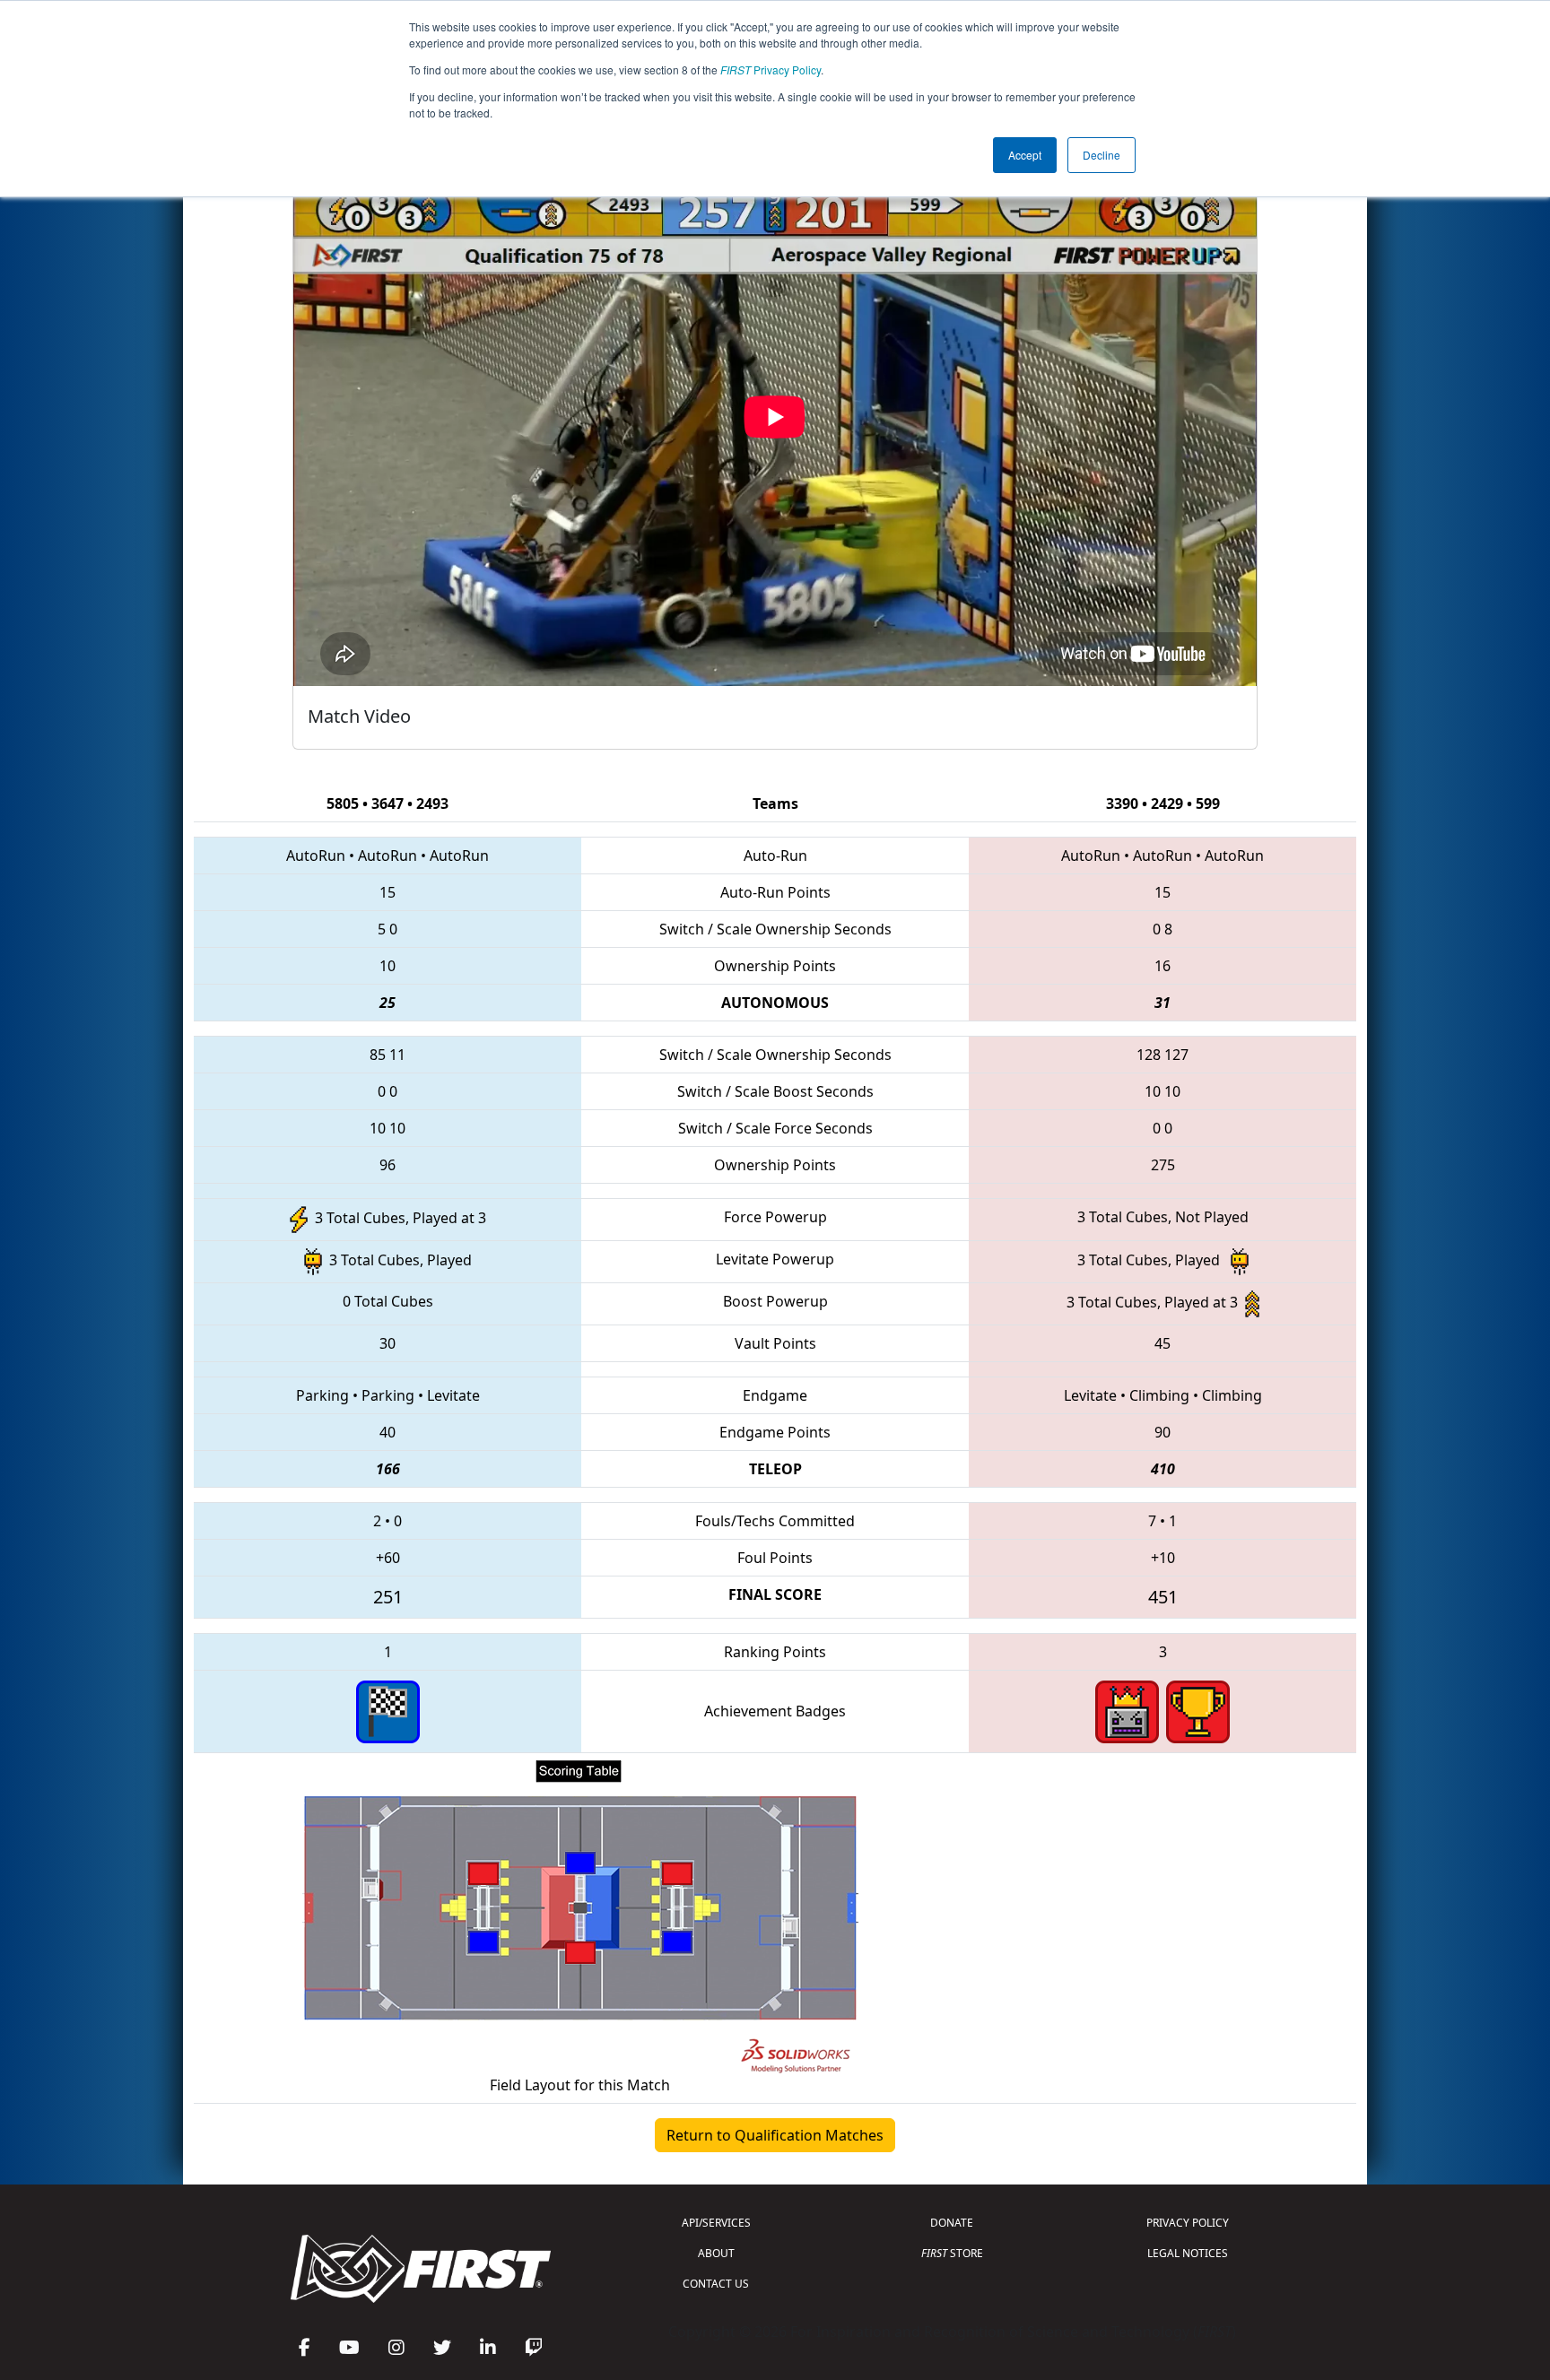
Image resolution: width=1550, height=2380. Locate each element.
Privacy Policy (771, 69)
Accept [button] (1025, 155)
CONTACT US (716, 2284)
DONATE (952, 2223)
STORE (952, 2253)
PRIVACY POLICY (1188, 2223)
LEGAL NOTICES (1188, 2253)
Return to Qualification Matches (775, 2135)
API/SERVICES (716, 2223)
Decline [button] (1102, 155)
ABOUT (716, 2253)
